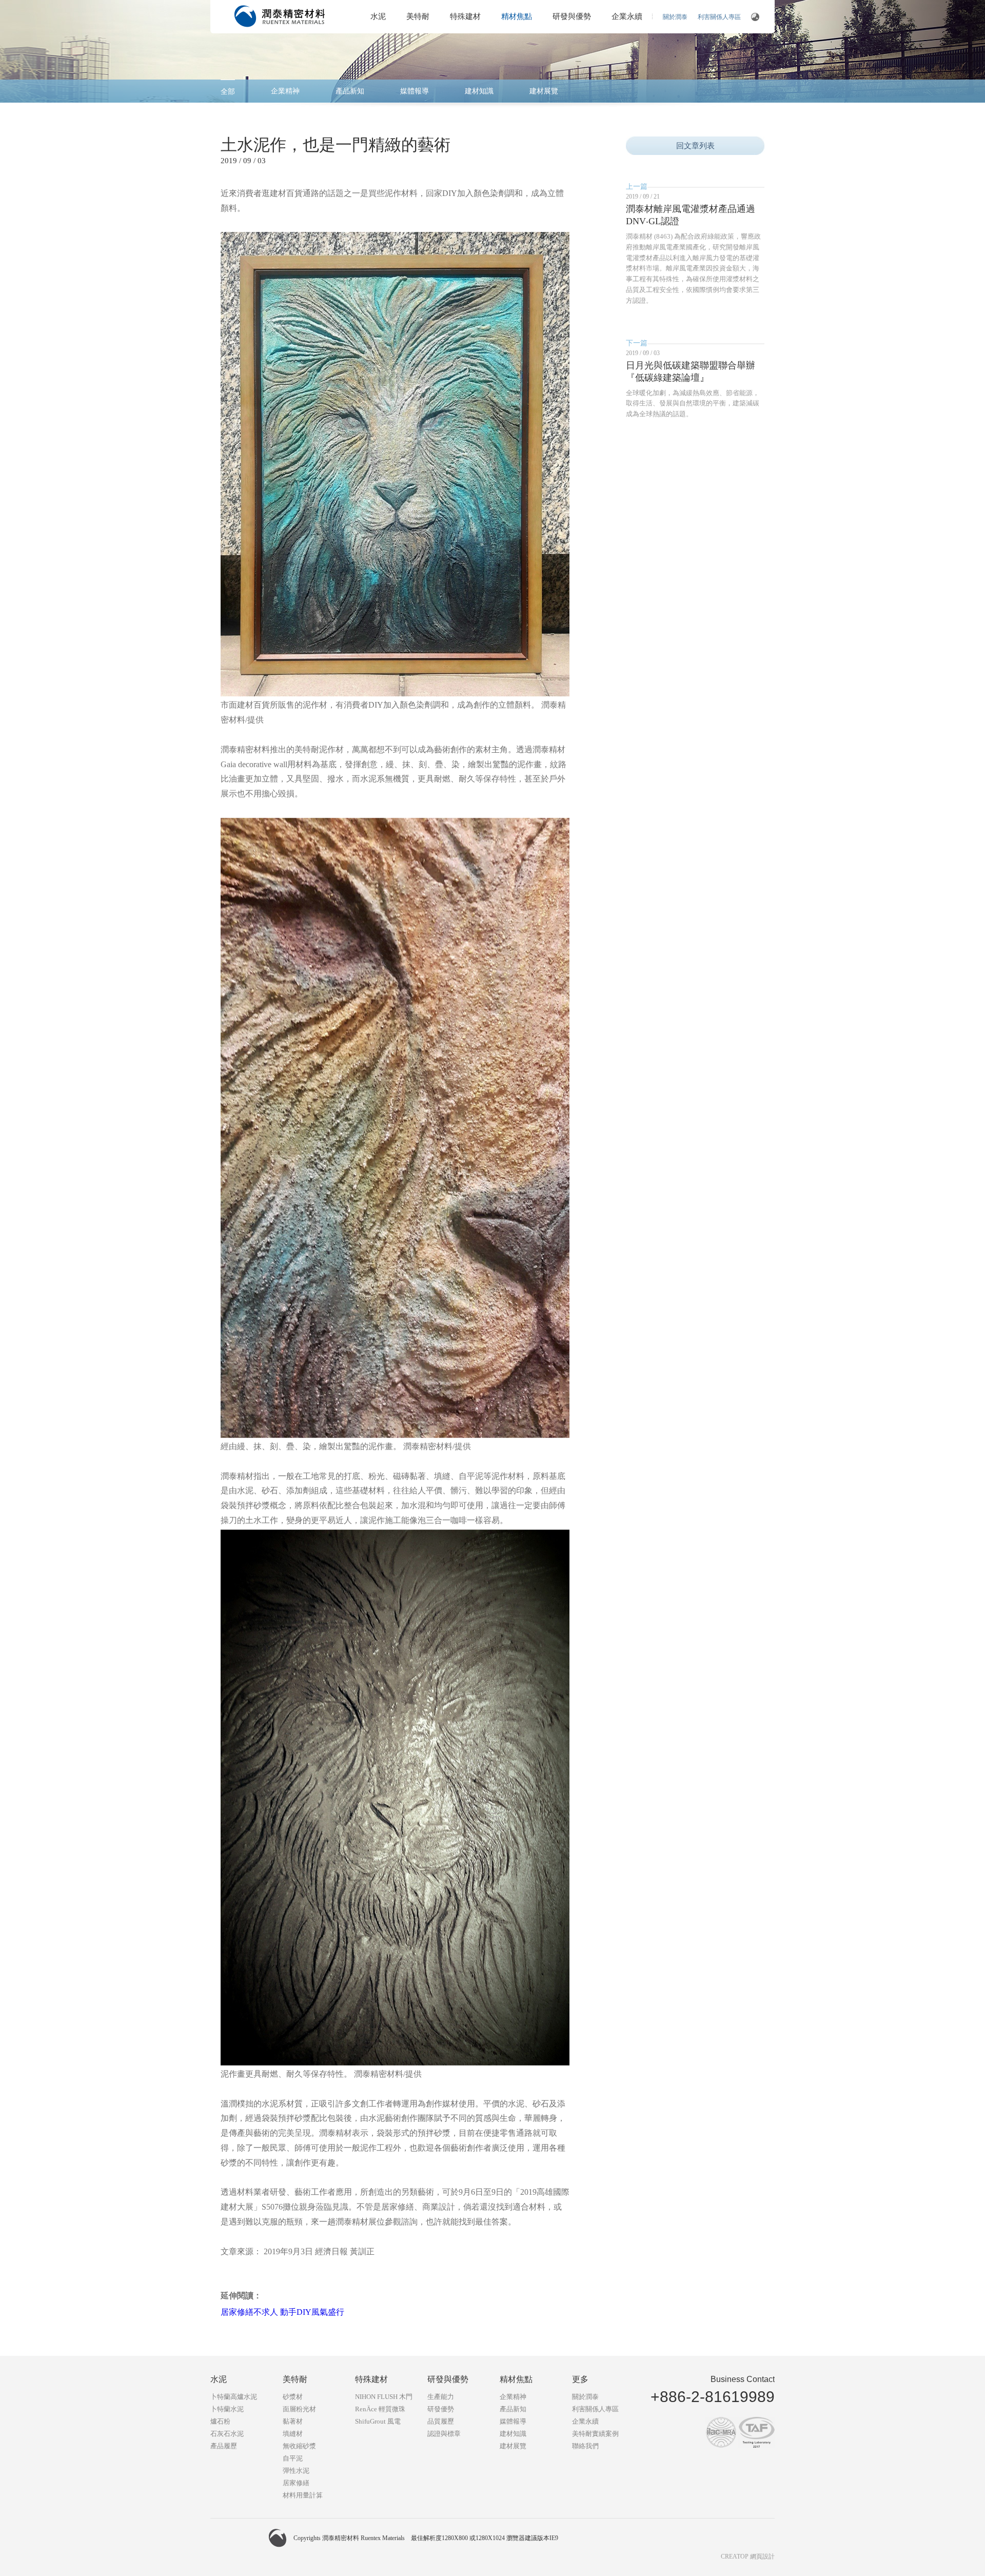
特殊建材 (465, 16)
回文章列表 (695, 146)
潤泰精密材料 (280, 16)
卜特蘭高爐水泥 (234, 2397)
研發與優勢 (572, 16)
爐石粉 (220, 2421)
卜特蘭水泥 (227, 2409)
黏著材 (293, 2421)
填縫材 (293, 2434)
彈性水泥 (296, 2471)
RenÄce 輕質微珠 (380, 2409)
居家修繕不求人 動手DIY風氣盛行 (282, 2312)
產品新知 (350, 91)
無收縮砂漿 (299, 2446)
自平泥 (293, 2458)
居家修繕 (296, 2483)
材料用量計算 (303, 2495)
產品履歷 (224, 2446)
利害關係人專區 (719, 17)
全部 (228, 92)
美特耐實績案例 (595, 2434)
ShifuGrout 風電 (378, 2421)
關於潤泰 (675, 17)
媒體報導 (415, 91)
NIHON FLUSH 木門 (384, 2397)
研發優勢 (441, 2409)
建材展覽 (544, 91)
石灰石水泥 (227, 2434)
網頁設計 (762, 2557)
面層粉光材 (299, 2409)
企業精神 (285, 91)
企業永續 (627, 16)
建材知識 (479, 91)
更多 (580, 2379)
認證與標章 (444, 2434)
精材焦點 (517, 16)
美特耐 (418, 16)
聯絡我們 (585, 2446)
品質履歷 (441, 2421)
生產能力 (441, 2397)
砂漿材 (293, 2397)
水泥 (378, 16)
